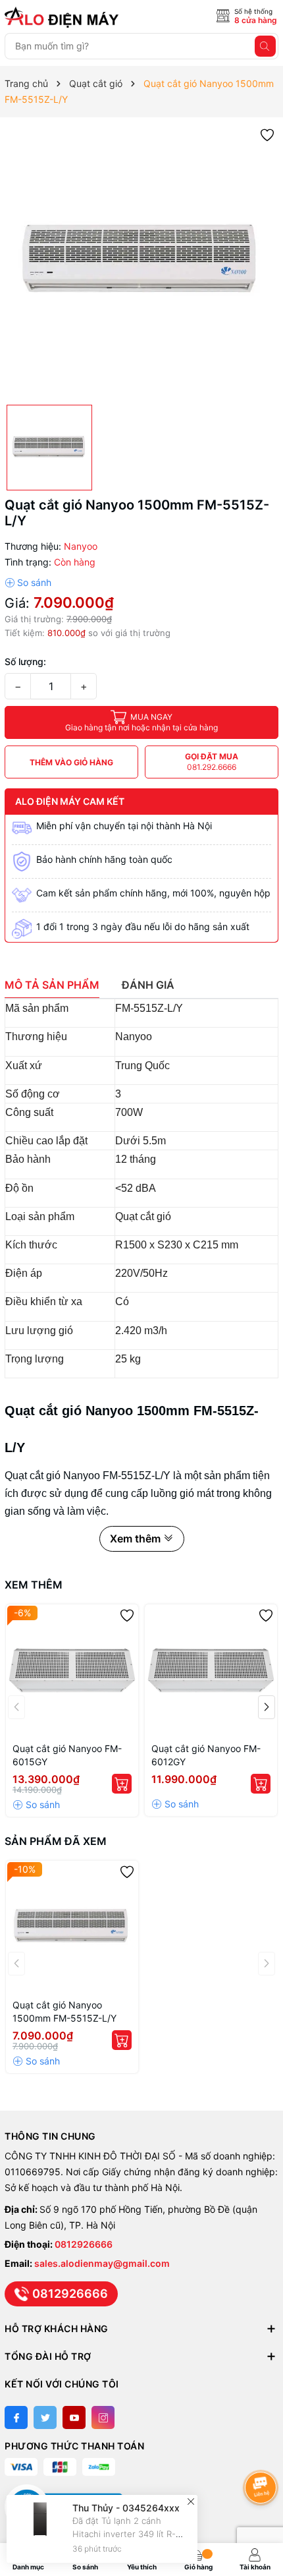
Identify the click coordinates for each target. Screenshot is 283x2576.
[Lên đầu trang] (263, 2452)
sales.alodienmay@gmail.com (102, 2263)
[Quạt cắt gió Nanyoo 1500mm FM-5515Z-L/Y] (72, 1927)
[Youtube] (74, 2417)
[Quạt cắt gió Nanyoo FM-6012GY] (211, 1671)
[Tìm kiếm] (265, 46)
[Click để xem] (141, 261)
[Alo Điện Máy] (64, 17)
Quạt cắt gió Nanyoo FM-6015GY (67, 1755)
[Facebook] (16, 2417)
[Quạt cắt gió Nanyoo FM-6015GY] (72, 1671)
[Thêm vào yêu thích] (267, 134)
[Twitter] (45, 2417)
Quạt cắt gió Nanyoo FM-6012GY (206, 1755)
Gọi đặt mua (212, 762)
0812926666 (84, 2244)
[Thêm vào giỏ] (122, 1784)
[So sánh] (28, 583)
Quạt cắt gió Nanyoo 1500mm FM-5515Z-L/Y (66, 2011)
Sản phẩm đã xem (56, 1841)
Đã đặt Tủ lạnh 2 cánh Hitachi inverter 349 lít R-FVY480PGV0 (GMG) (124, 2534)
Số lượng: (25, 661)
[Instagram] (103, 2417)
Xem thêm (34, 1585)
